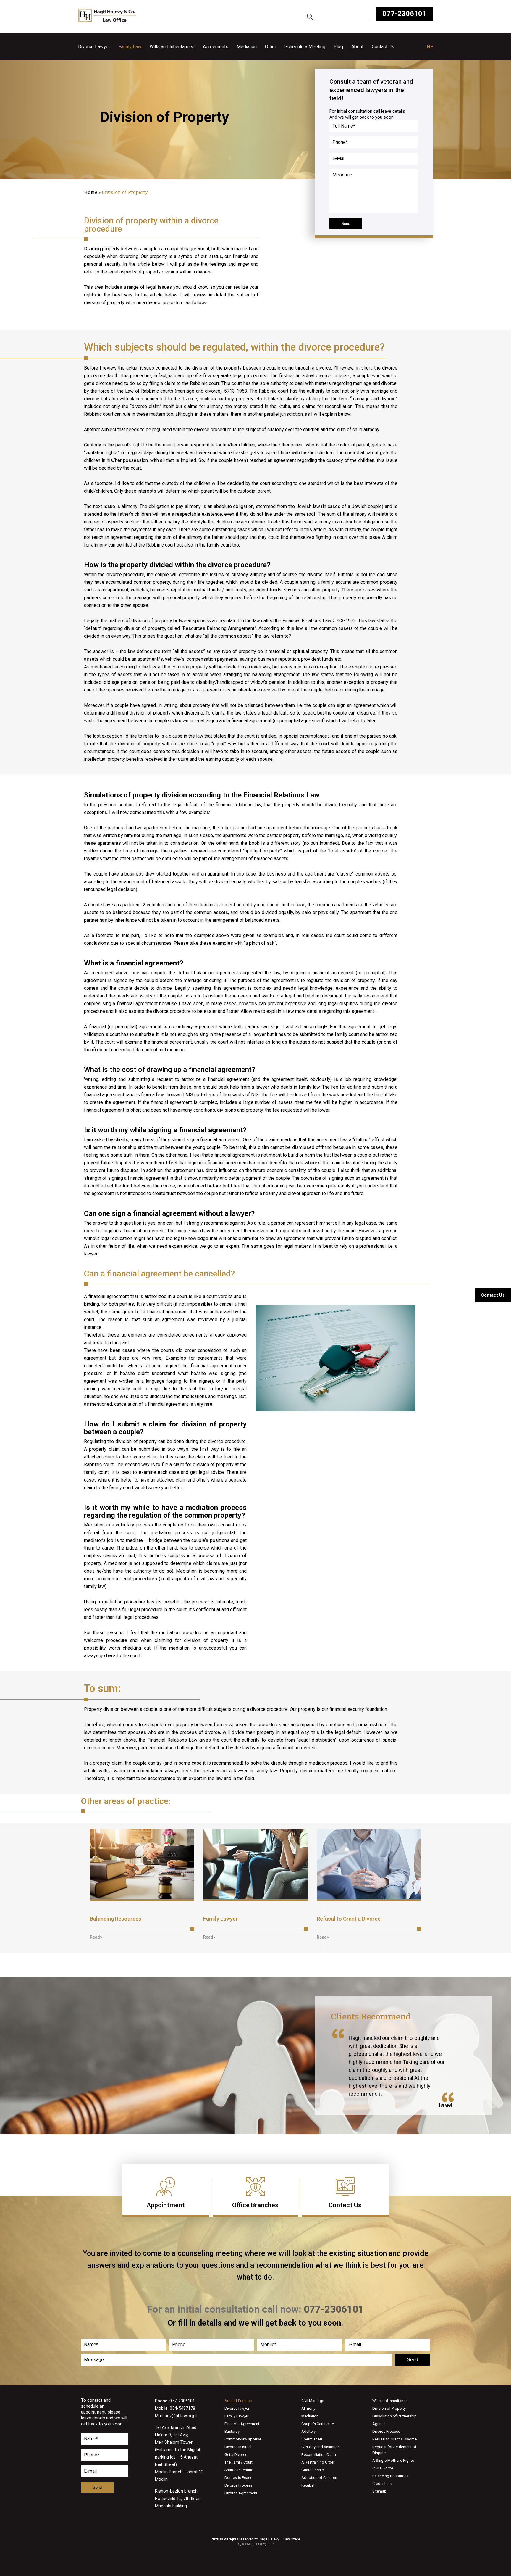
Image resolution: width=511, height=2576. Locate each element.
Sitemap (379, 2491)
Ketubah (308, 2485)
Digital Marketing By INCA (256, 2544)
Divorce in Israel (238, 2447)
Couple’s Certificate (318, 2424)
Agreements (216, 47)
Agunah (379, 2424)
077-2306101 (404, 14)
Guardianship (313, 2470)
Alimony (308, 2408)
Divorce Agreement (241, 2493)
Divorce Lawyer (94, 47)
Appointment (166, 2205)
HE (430, 47)
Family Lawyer (220, 1919)
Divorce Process (238, 2485)
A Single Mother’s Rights (393, 2460)
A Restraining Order (318, 2462)
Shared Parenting (239, 2470)
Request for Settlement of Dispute (394, 2450)
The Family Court (238, 2462)
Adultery (308, 2431)
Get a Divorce (236, 2455)
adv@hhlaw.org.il (181, 2416)
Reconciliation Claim (319, 2455)
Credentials (382, 2484)
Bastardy (232, 2431)
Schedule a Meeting (305, 47)
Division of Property (389, 2408)
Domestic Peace (238, 2478)
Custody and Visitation (321, 2447)
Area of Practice (238, 2401)
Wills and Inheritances (172, 47)
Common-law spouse (243, 2439)
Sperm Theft (312, 2439)
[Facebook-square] (256, 2557)
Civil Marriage (313, 2401)
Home (91, 192)
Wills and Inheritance (390, 2401)
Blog (338, 47)
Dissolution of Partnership (394, 2416)
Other (271, 47)
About (357, 47)
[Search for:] (338, 18)
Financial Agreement (242, 2424)
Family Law (130, 47)
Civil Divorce (383, 2468)
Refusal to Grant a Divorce (349, 1919)
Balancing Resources (116, 1919)
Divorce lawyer (237, 2408)
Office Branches (255, 2205)
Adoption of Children (319, 2478)
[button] (96, 1937)
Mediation (247, 47)
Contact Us (383, 47)
